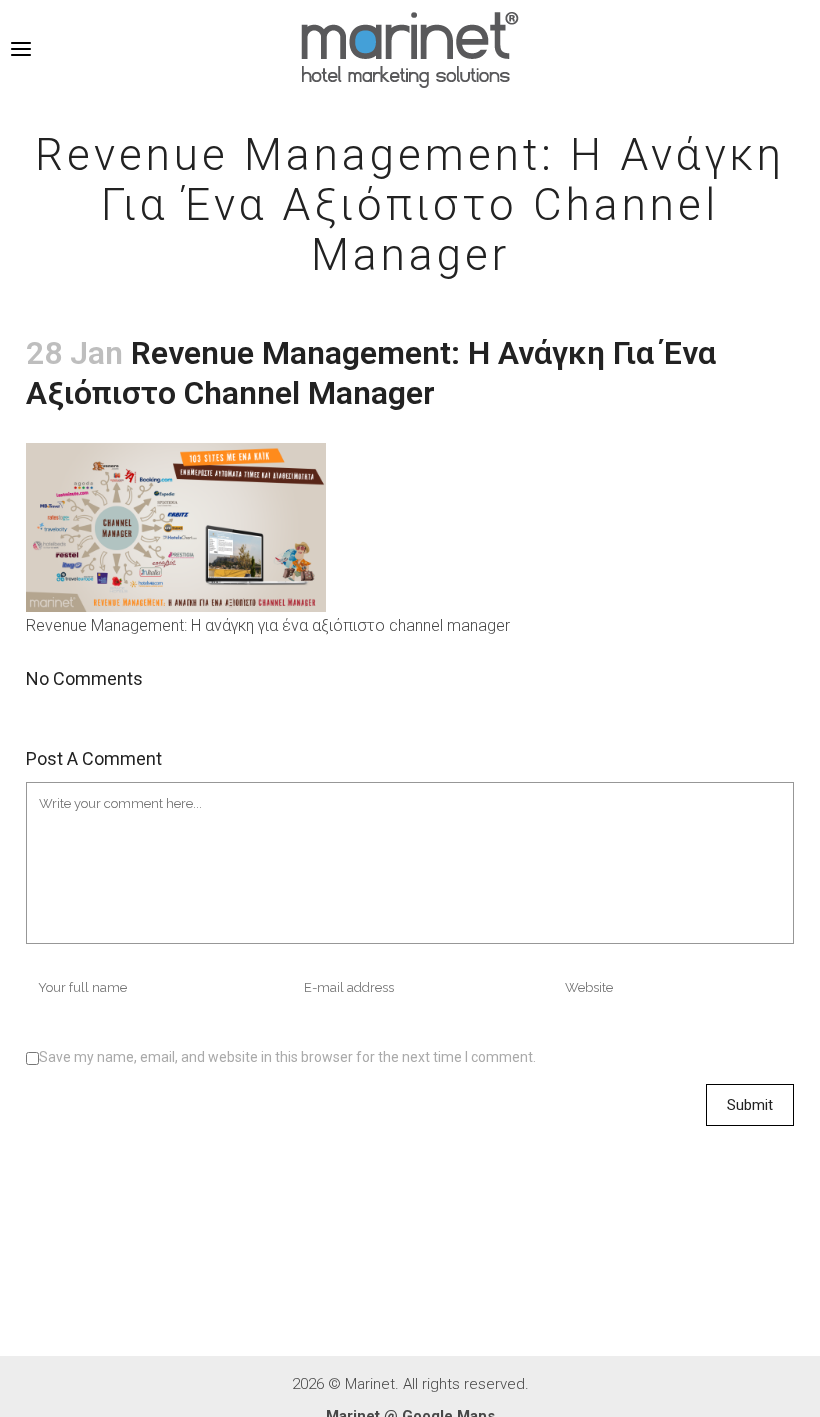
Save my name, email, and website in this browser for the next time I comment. (287, 1057)
